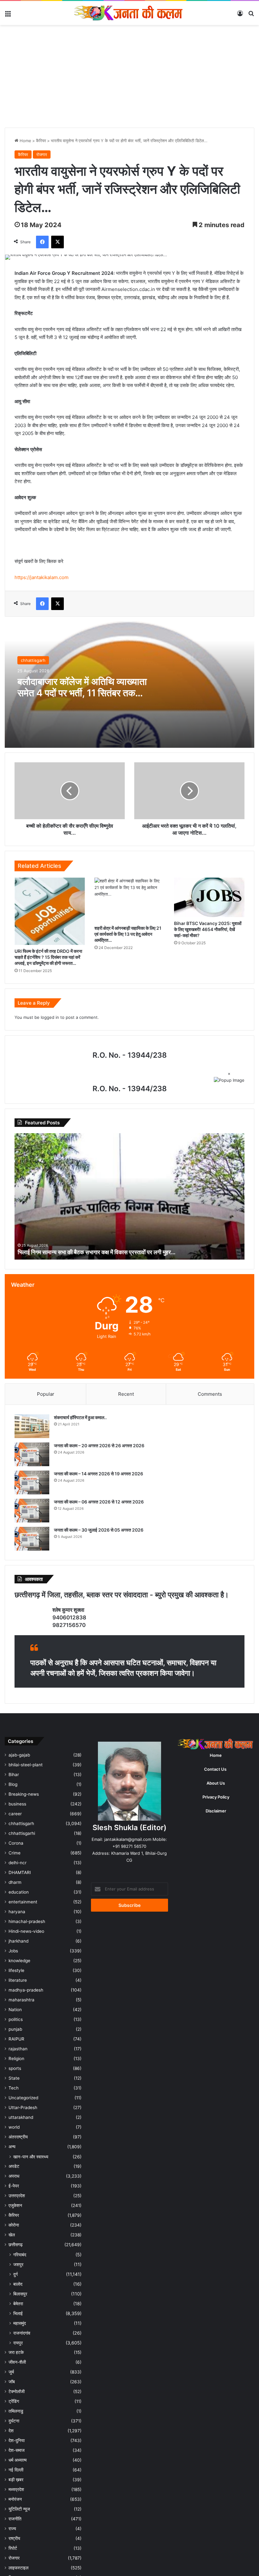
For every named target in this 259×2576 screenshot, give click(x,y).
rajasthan (18, 2049)
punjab (15, 2029)
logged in (50, 1017)
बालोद (18, 2284)
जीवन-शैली (17, 2362)
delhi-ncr (18, 1863)
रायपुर (18, 2343)
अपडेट (14, 2166)
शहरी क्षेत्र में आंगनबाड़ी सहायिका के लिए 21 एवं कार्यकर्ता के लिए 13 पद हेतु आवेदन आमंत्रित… (128, 934)
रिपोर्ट (13, 2548)
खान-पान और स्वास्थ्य (31, 2157)
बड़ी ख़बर (16, 2480)
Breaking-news (24, 1794)
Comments (210, 1394)
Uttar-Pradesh (23, 2107)
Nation (15, 2010)
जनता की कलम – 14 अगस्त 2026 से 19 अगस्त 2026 (99, 1474)
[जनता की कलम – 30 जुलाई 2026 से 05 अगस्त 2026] (32, 1539)
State (14, 2078)
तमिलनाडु (16, 2411)
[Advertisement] (129, 79)
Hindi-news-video (26, 1931)
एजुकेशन (15, 2205)
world (14, 2127)
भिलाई (18, 2313)
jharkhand (18, 1941)
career (15, 1814)
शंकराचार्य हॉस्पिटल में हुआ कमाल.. (80, 1417)
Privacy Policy (216, 1797)
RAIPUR (16, 2039)
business (17, 1804)
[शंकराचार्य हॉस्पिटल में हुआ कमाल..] (32, 1426)
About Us (216, 1783)
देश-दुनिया (17, 2440)
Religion (16, 2059)
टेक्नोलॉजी (17, 2392)
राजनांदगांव (22, 2333)
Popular (46, 1394)
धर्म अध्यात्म (18, 2460)
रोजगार (42, 154)
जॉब (12, 2382)
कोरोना (14, 2225)
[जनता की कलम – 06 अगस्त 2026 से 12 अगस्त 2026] (32, 1511)
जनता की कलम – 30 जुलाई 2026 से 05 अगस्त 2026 (99, 1530)
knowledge (19, 1961)
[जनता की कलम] (129, 13)
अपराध (14, 2176)
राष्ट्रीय (14, 2538)
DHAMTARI (20, 1872)
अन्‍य (12, 2147)
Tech (14, 2088)
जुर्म (11, 2372)
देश (11, 2431)
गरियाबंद (20, 2255)
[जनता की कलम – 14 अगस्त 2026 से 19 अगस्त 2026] (32, 1482)
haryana (17, 1912)
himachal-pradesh (27, 1921)
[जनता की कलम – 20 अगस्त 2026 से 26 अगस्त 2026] (32, 1454)
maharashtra (21, 2000)
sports (15, 2068)
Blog (13, 1784)
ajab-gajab (19, 1755)
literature (18, 1980)
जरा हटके (16, 2352)
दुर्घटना (14, 2421)
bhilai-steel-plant (26, 1765)
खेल (12, 2235)
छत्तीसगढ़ (16, 2245)
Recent (126, 1394)
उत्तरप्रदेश (17, 2196)
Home (25, 141)
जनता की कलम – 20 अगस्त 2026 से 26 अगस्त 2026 (99, 1445)
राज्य (12, 2529)
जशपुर (18, 2264)
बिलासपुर (20, 2294)
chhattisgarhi (22, 1833)
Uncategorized (23, 2098)
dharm (15, 1882)
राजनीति (15, 2519)
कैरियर (41, 141)
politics (16, 2019)
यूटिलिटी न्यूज (19, 2509)
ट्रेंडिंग (14, 2401)
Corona (16, 1843)
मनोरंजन (15, 2499)
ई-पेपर (14, 2186)
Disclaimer (216, 1811)
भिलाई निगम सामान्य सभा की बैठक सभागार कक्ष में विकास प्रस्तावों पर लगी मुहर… (97, 1252)
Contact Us (215, 1769)
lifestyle (16, 1970)
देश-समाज (17, 2450)
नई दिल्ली (16, 2470)
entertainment (23, 1902)
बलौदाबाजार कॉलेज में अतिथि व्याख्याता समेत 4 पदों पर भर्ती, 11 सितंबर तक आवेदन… (82, 693)
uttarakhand (21, 2117)
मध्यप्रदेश (16, 2489)
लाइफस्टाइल (18, 2568)
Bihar (14, 1775)
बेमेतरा (18, 2304)
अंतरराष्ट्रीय (18, 2137)
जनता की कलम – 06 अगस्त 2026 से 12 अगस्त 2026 (99, 1502)
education (19, 1892)
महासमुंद (20, 2323)
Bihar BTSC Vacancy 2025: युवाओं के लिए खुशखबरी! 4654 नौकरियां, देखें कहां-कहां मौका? (208, 929)
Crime (15, 1853)
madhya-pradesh (26, 1990)
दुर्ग (15, 2274)
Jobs (13, 1951)
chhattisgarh (33, 660)
